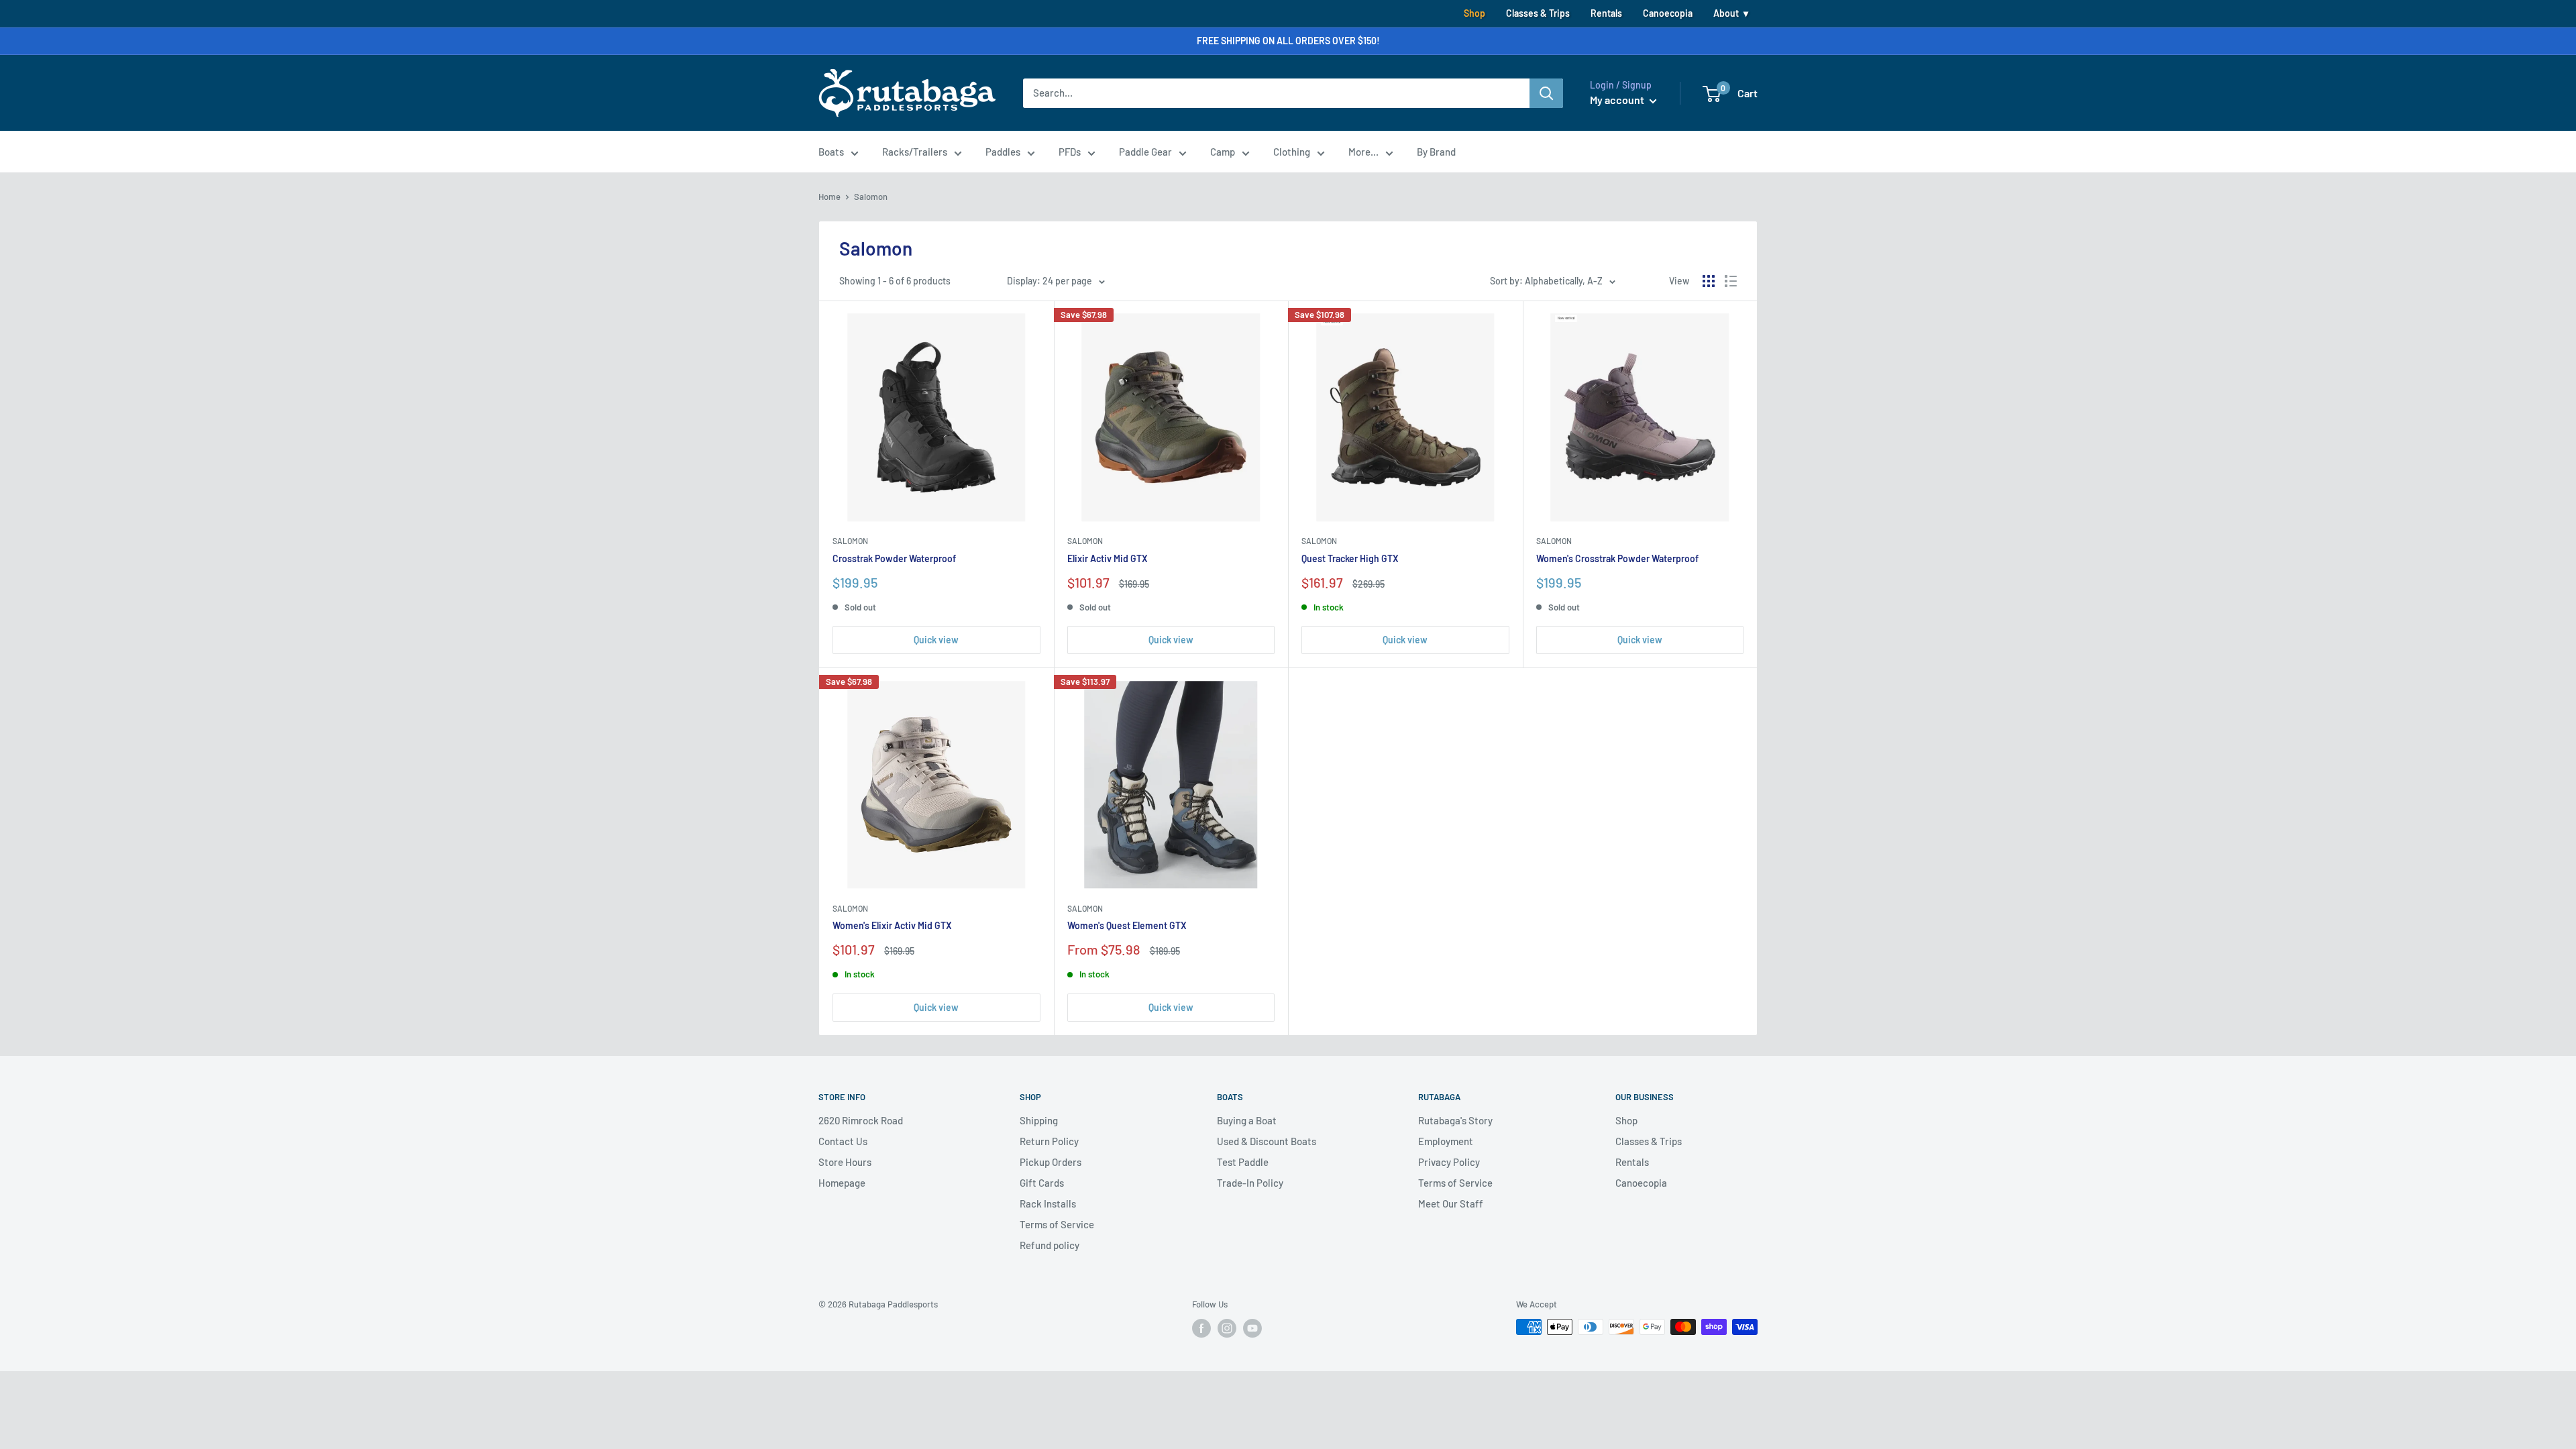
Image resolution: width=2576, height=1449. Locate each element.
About (1726, 13)
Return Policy (1049, 1141)
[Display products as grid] (1709, 281)
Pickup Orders (1051, 1162)
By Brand (1436, 152)
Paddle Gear (1145, 152)
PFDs (1070, 152)
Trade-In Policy (1250, 1183)
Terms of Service (1057, 1224)
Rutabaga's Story (1455, 1120)
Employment (1446, 1141)
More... (1363, 152)
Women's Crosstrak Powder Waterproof (1617, 558)
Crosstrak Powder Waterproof (894, 558)
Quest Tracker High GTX (1350, 558)
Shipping (1039, 1120)
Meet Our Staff (1451, 1203)
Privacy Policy (1449, 1162)
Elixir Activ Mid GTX (1108, 558)
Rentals (1606, 13)
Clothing (1292, 152)
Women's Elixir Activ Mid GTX (892, 925)
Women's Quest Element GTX (1127, 925)
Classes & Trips (1538, 13)
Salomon (850, 541)
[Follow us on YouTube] (1252, 1328)
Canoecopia (1668, 13)
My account (1618, 100)
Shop (1474, 13)
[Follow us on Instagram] (1227, 1328)
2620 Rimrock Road (861, 1120)
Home (829, 197)
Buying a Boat (1247, 1120)
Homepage (842, 1183)
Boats (831, 152)
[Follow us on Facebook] (1201, 1328)
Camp (1223, 152)
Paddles (1003, 152)
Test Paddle (1243, 1162)
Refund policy (1050, 1245)
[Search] (1546, 93)
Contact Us (843, 1141)
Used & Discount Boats (1267, 1141)
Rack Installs (1048, 1203)
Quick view (936, 640)
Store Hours (845, 1162)
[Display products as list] (1731, 281)
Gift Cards (1042, 1183)
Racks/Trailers (915, 152)
